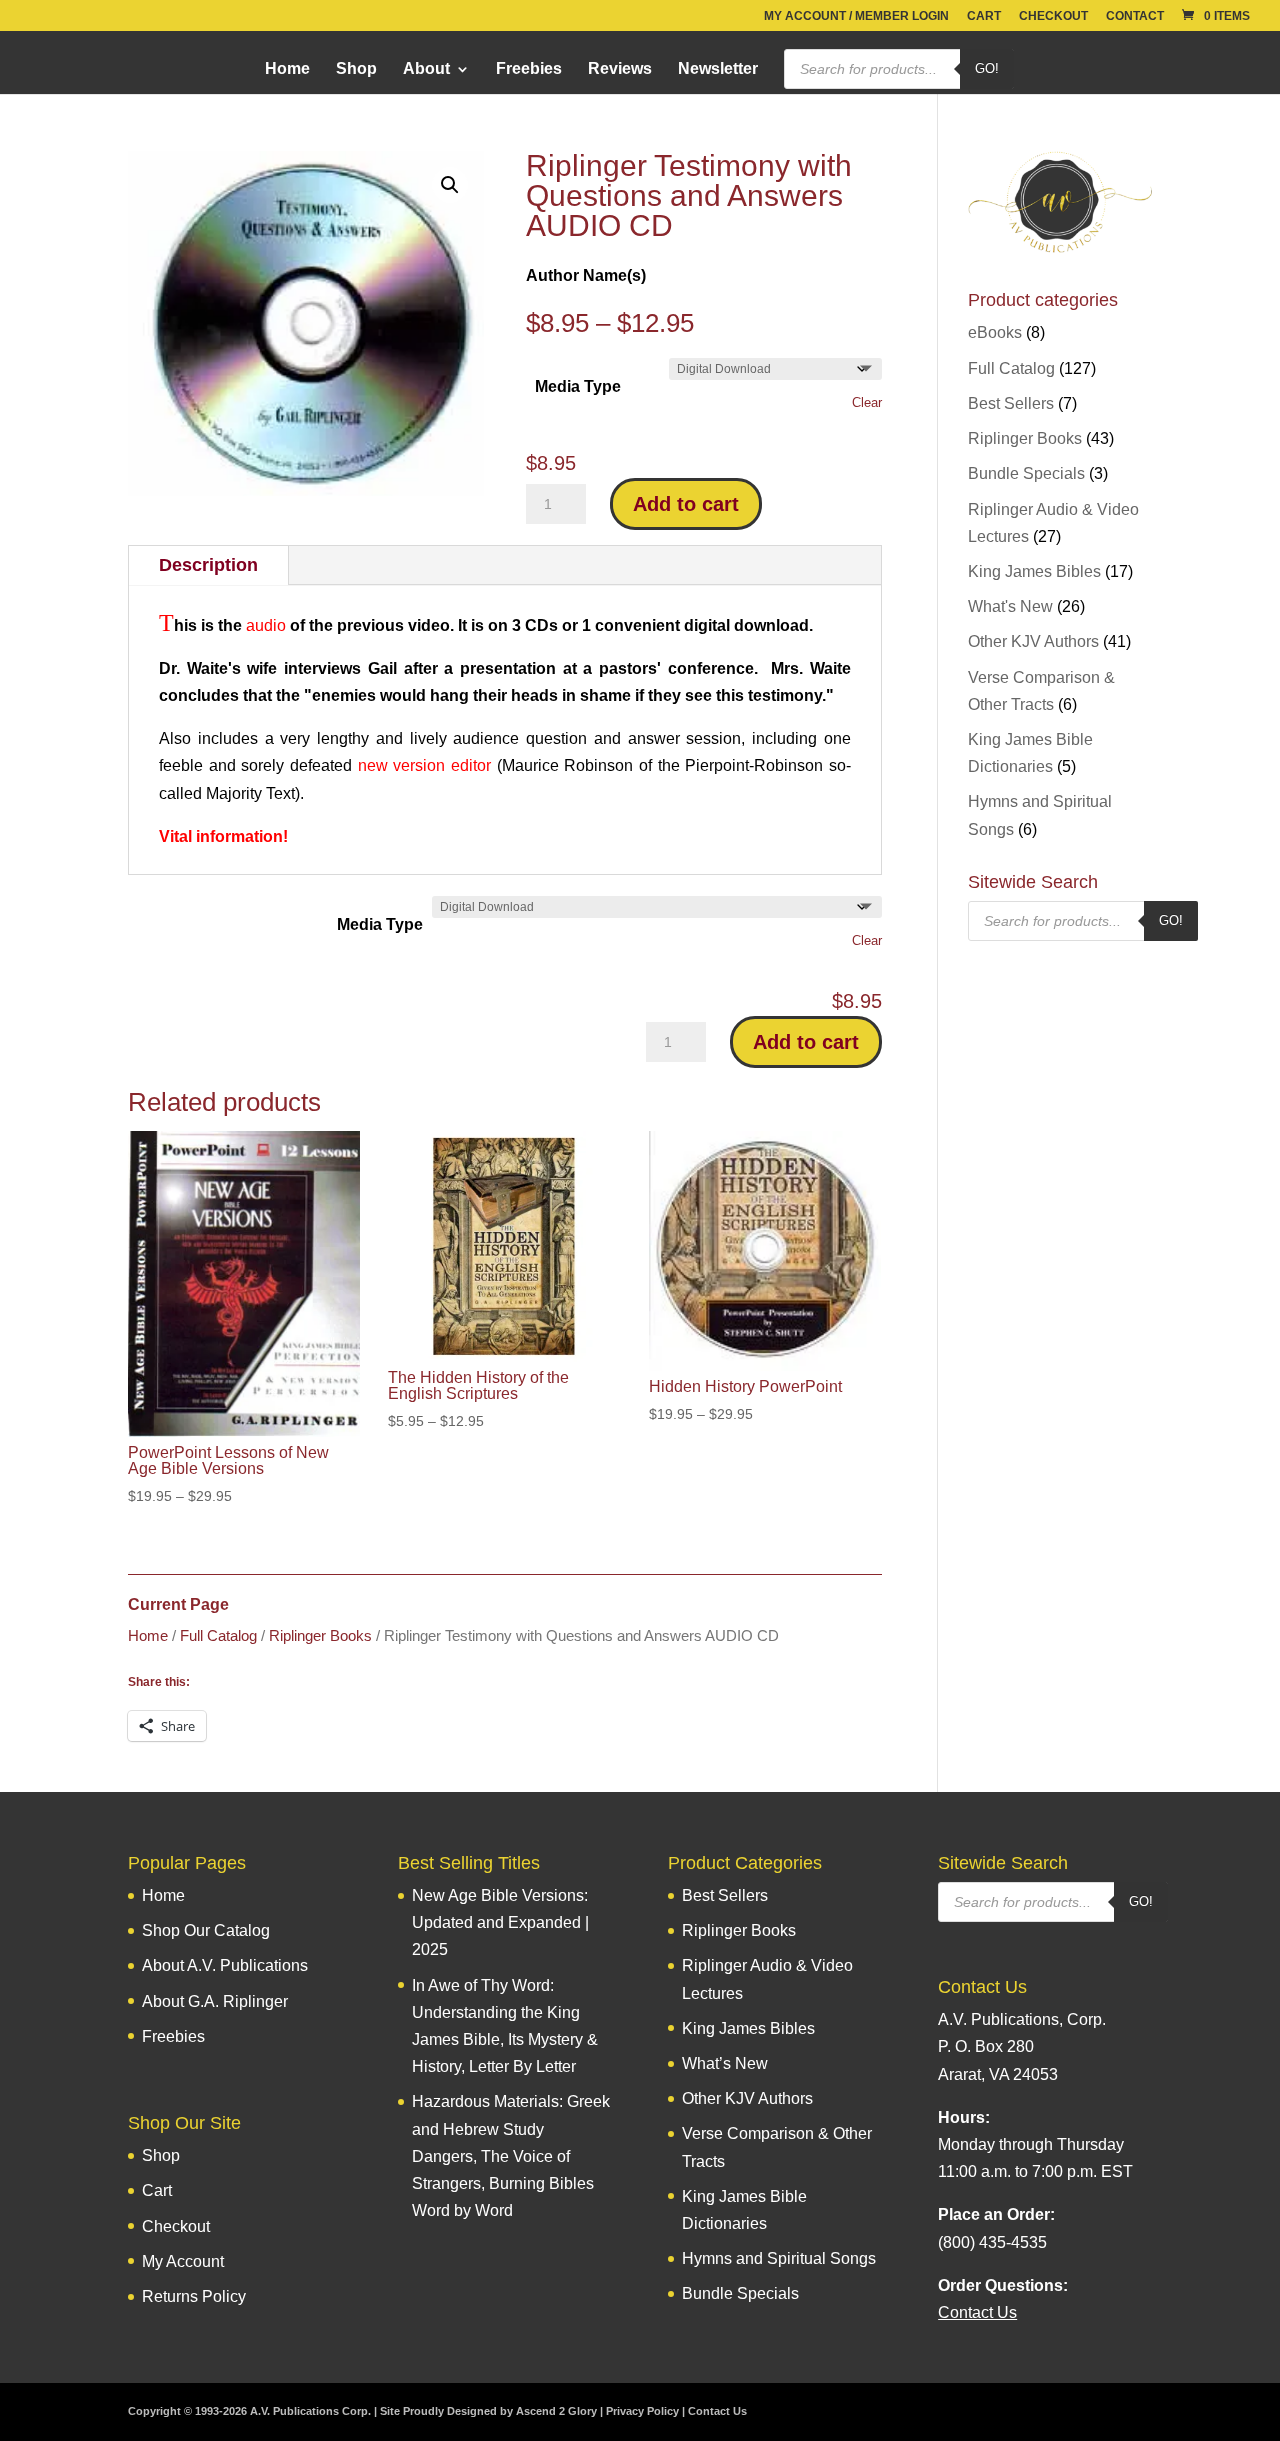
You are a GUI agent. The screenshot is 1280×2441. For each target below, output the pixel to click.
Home (287, 69)
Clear (867, 402)
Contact (1135, 16)
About (426, 69)
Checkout (1053, 16)
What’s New (725, 2063)
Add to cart (686, 504)
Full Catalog (218, 1636)
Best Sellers (1011, 403)
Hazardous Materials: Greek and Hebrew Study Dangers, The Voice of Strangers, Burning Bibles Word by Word (511, 2156)
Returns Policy (194, 2296)
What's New (1010, 606)
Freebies (529, 69)
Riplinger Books (320, 1636)
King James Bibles (1034, 571)
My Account (183, 2261)
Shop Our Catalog (206, 1930)
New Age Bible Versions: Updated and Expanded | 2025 (500, 1922)
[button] (450, 185)
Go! (987, 68)
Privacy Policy (642, 2411)
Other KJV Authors (1033, 641)
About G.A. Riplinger (215, 2001)
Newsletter (718, 69)
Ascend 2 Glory (556, 2411)
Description (208, 565)
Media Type (578, 386)
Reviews (620, 69)
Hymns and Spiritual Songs (779, 2258)
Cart (984, 16)
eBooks (995, 332)
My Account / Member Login (856, 16)
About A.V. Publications (225, 1965)
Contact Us (717, 2411)
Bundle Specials (1026, 473)
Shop (356, 69)
